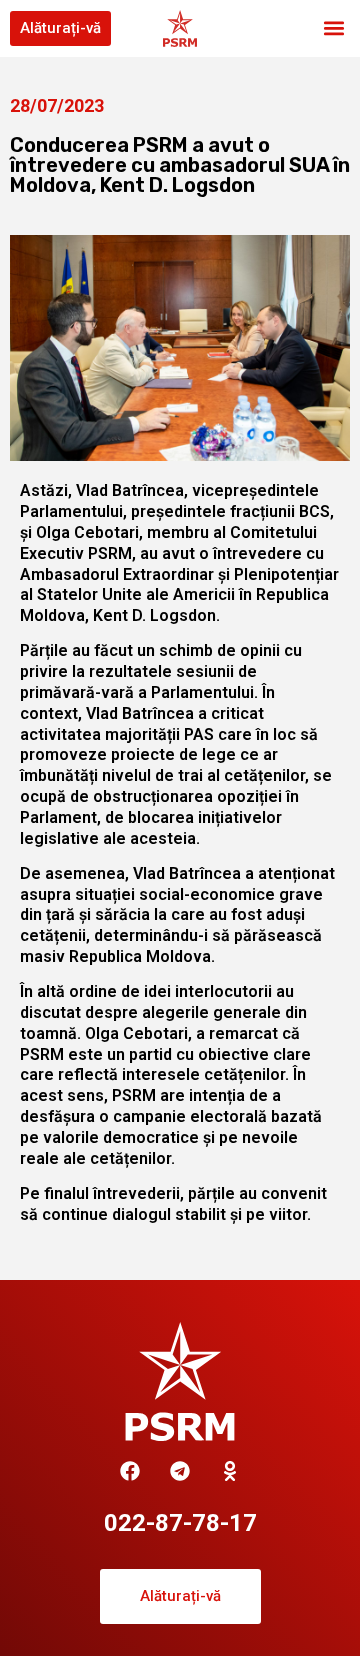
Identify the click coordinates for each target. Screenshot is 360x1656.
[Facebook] (130, 1471)
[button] (333, 28)
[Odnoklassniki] (230, 1471)
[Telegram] (180, 1471)
